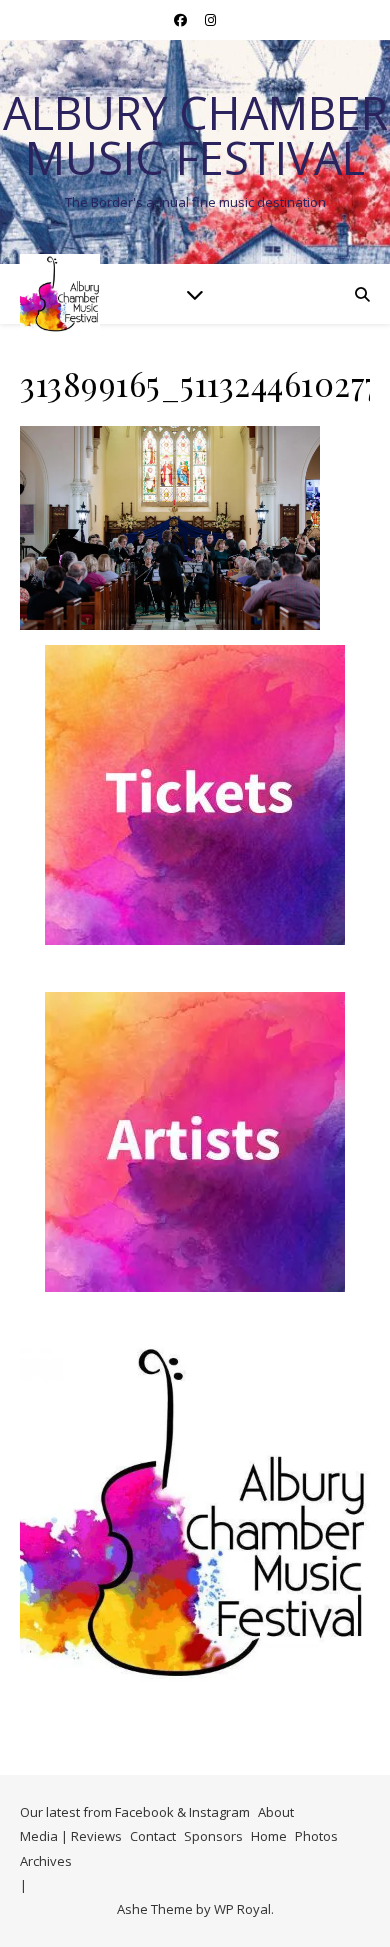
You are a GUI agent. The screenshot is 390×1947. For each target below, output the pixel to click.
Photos (316, 1836)
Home (269, 1836)
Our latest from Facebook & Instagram (135, 1812)
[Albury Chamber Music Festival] (60, 294)
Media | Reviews (71, 1836)
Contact (153, 1836)
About (276, 1812)
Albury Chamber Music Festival (195, 135)
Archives (46, 1861)
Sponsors (213, 1836)
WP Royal (242, 1909)
